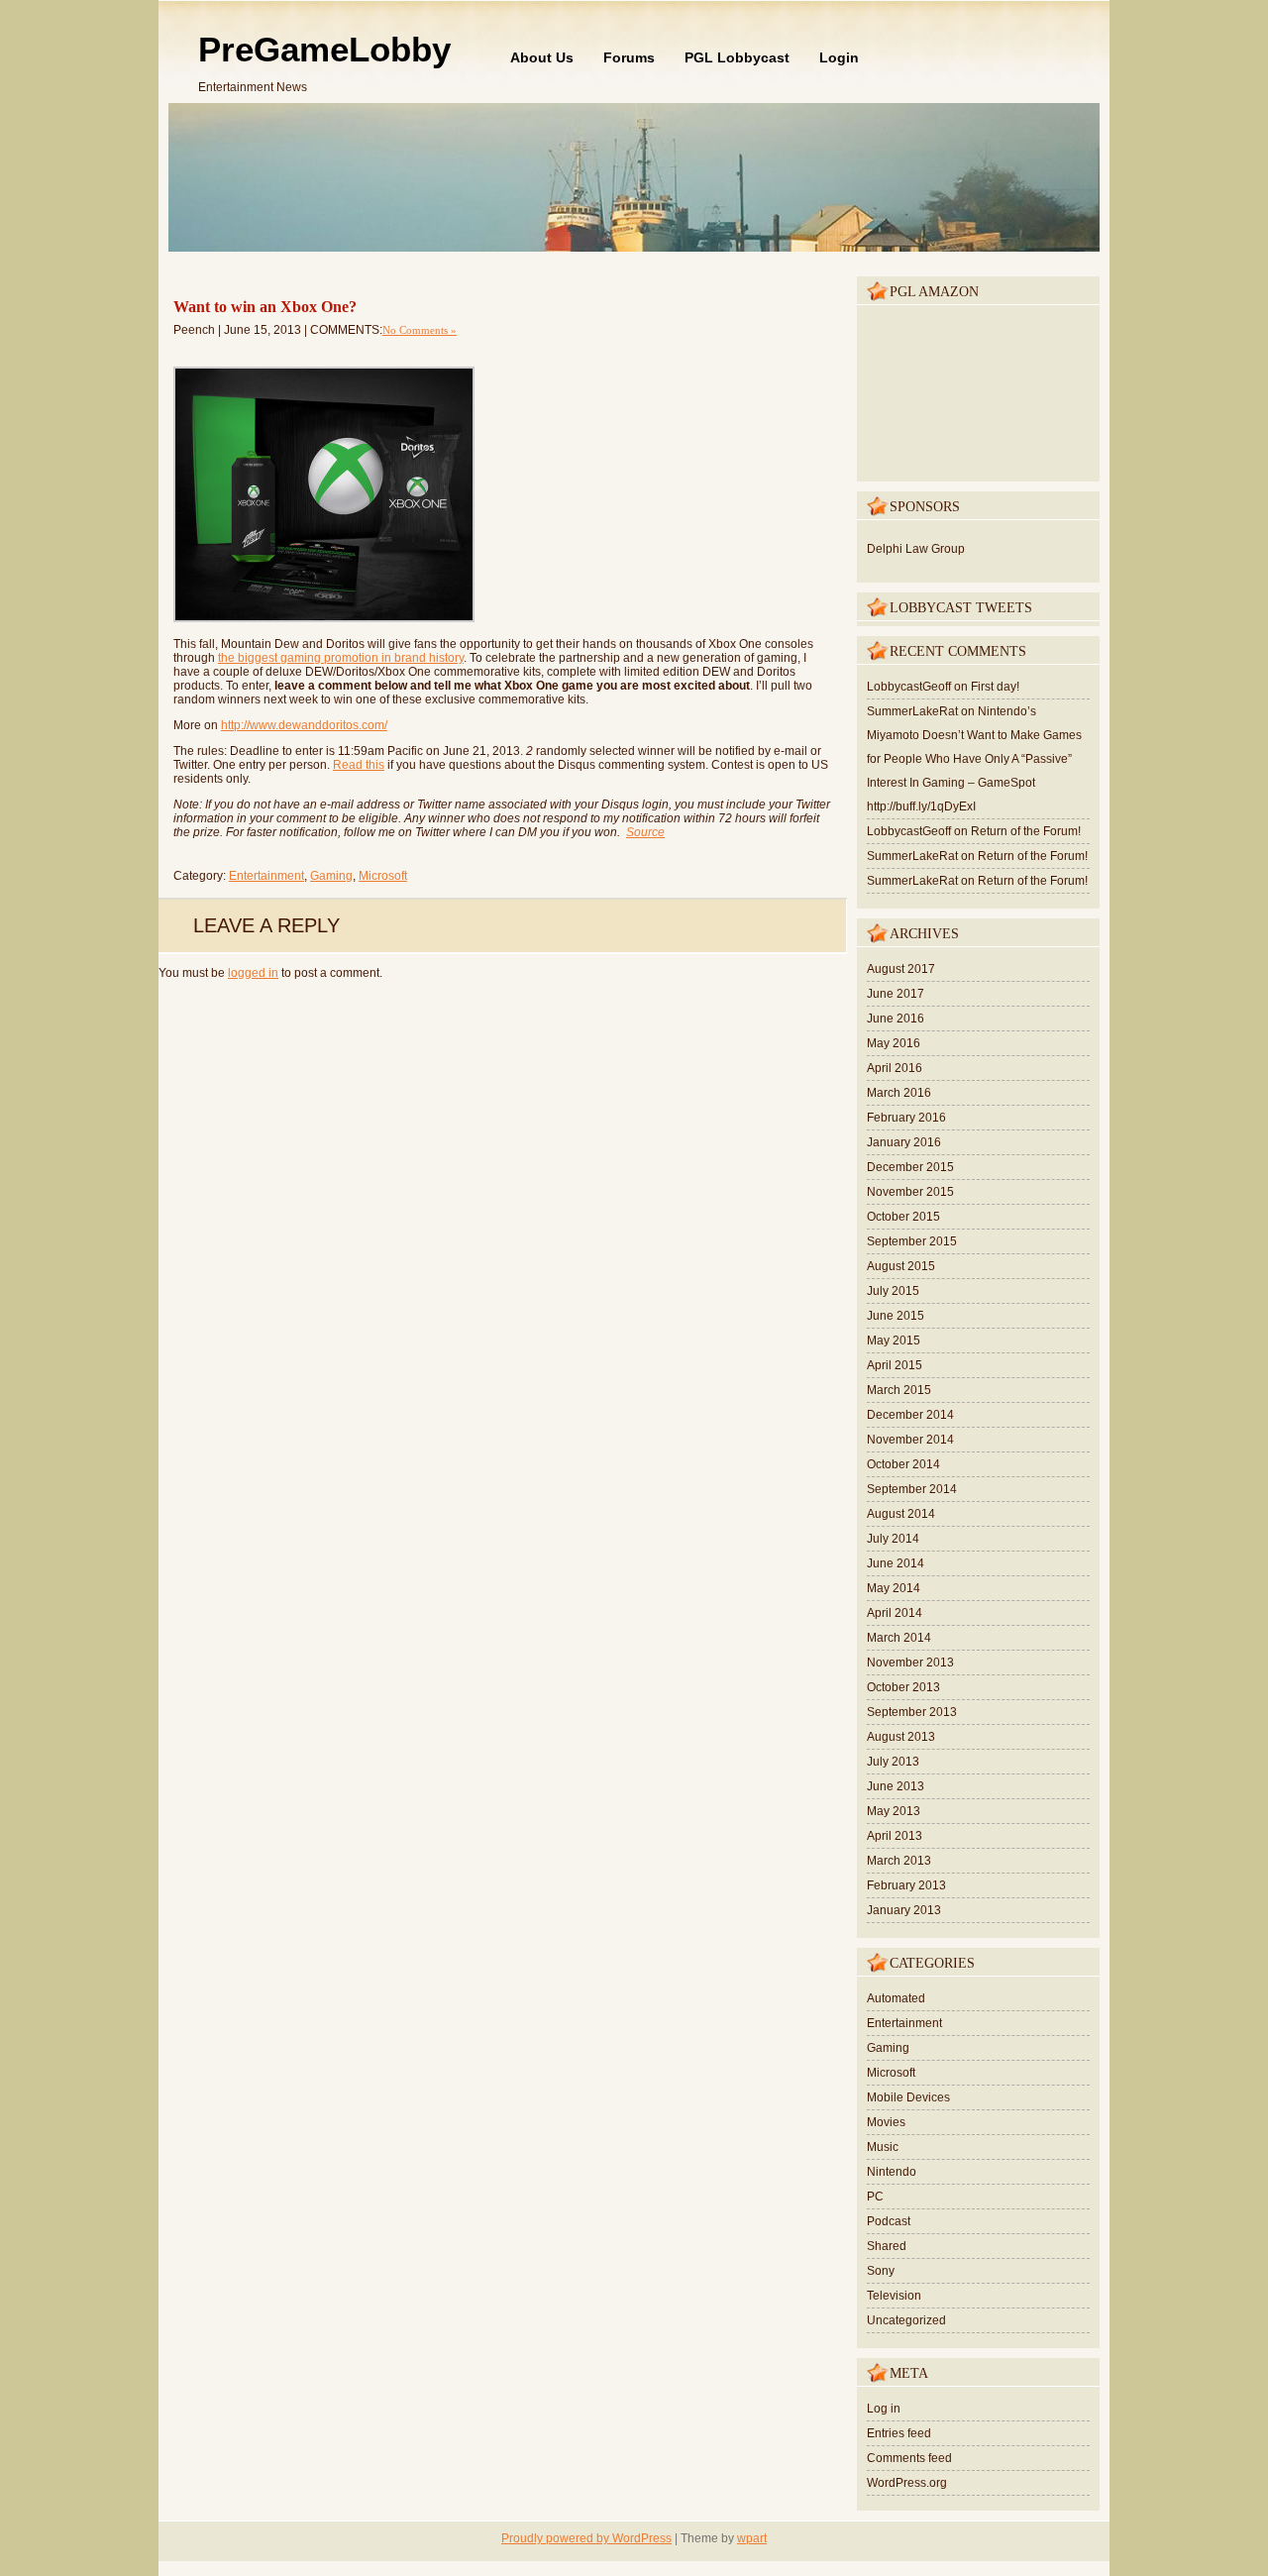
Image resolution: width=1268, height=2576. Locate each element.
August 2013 (901, 1737)
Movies (886, 2122)
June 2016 (896, 1019)
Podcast (889, 2221)
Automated (896, 1998)
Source (645, 832)
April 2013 (895, 1836)
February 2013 (906, 1885)
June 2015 (896, 1316)
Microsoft (383, 876)
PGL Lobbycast (737, 57)
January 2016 (904, 1142)
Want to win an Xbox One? (265, 307)
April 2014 (895, 1613)
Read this (359, 765)
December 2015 (910, 1167)
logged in (253, 973)
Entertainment (266, 876)
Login (839, 57)
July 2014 (893, 1539)
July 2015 (893, 1291)
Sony (881, 2271)
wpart (752, 2538)
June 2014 (896, 1563)
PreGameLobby (324, 49)
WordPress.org (907, 2483)
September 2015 (912, 1241)
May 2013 (894, 1811)
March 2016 (899, 1093)
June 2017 (896, 994)
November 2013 (910, 1663)
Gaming (331, 876)
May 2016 (894, 1043)
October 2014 (903, 1464)
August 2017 (901, 969)
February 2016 (906, 1118)
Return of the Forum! (1026, 831)
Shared (887, 2246)
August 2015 (901, 1266)
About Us (542, 57)
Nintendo (892, 2172)
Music (883, 2147)
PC (875, 2197)
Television (894, 2296)
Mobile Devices (908, 2097)
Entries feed (899, 2433)
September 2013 (912, 1712)
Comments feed (909, 2458)
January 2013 (904, 1910)
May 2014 (894, 1588)
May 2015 (894, 1341)
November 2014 (910, 1440)
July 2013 (893, 1762)
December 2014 (910, 1415)
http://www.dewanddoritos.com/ (304, 725)
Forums (629, 57)
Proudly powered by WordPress (586, 2538)
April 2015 (895, 1365)
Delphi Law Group (916, 549)
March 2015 (899, 1390)
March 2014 (899, 1638)
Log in (884, 2409)
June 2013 (896, 1786)
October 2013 (903, 1687)
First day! (995, 687)
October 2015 (903, 1217)
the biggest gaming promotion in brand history (341, 658)
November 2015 (910, 1192)
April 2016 (895, 1068)
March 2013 (899, 1861)
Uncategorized (906, 2320)
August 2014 (901, 1514)
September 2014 (912, 1489)
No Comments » (420, 330)
